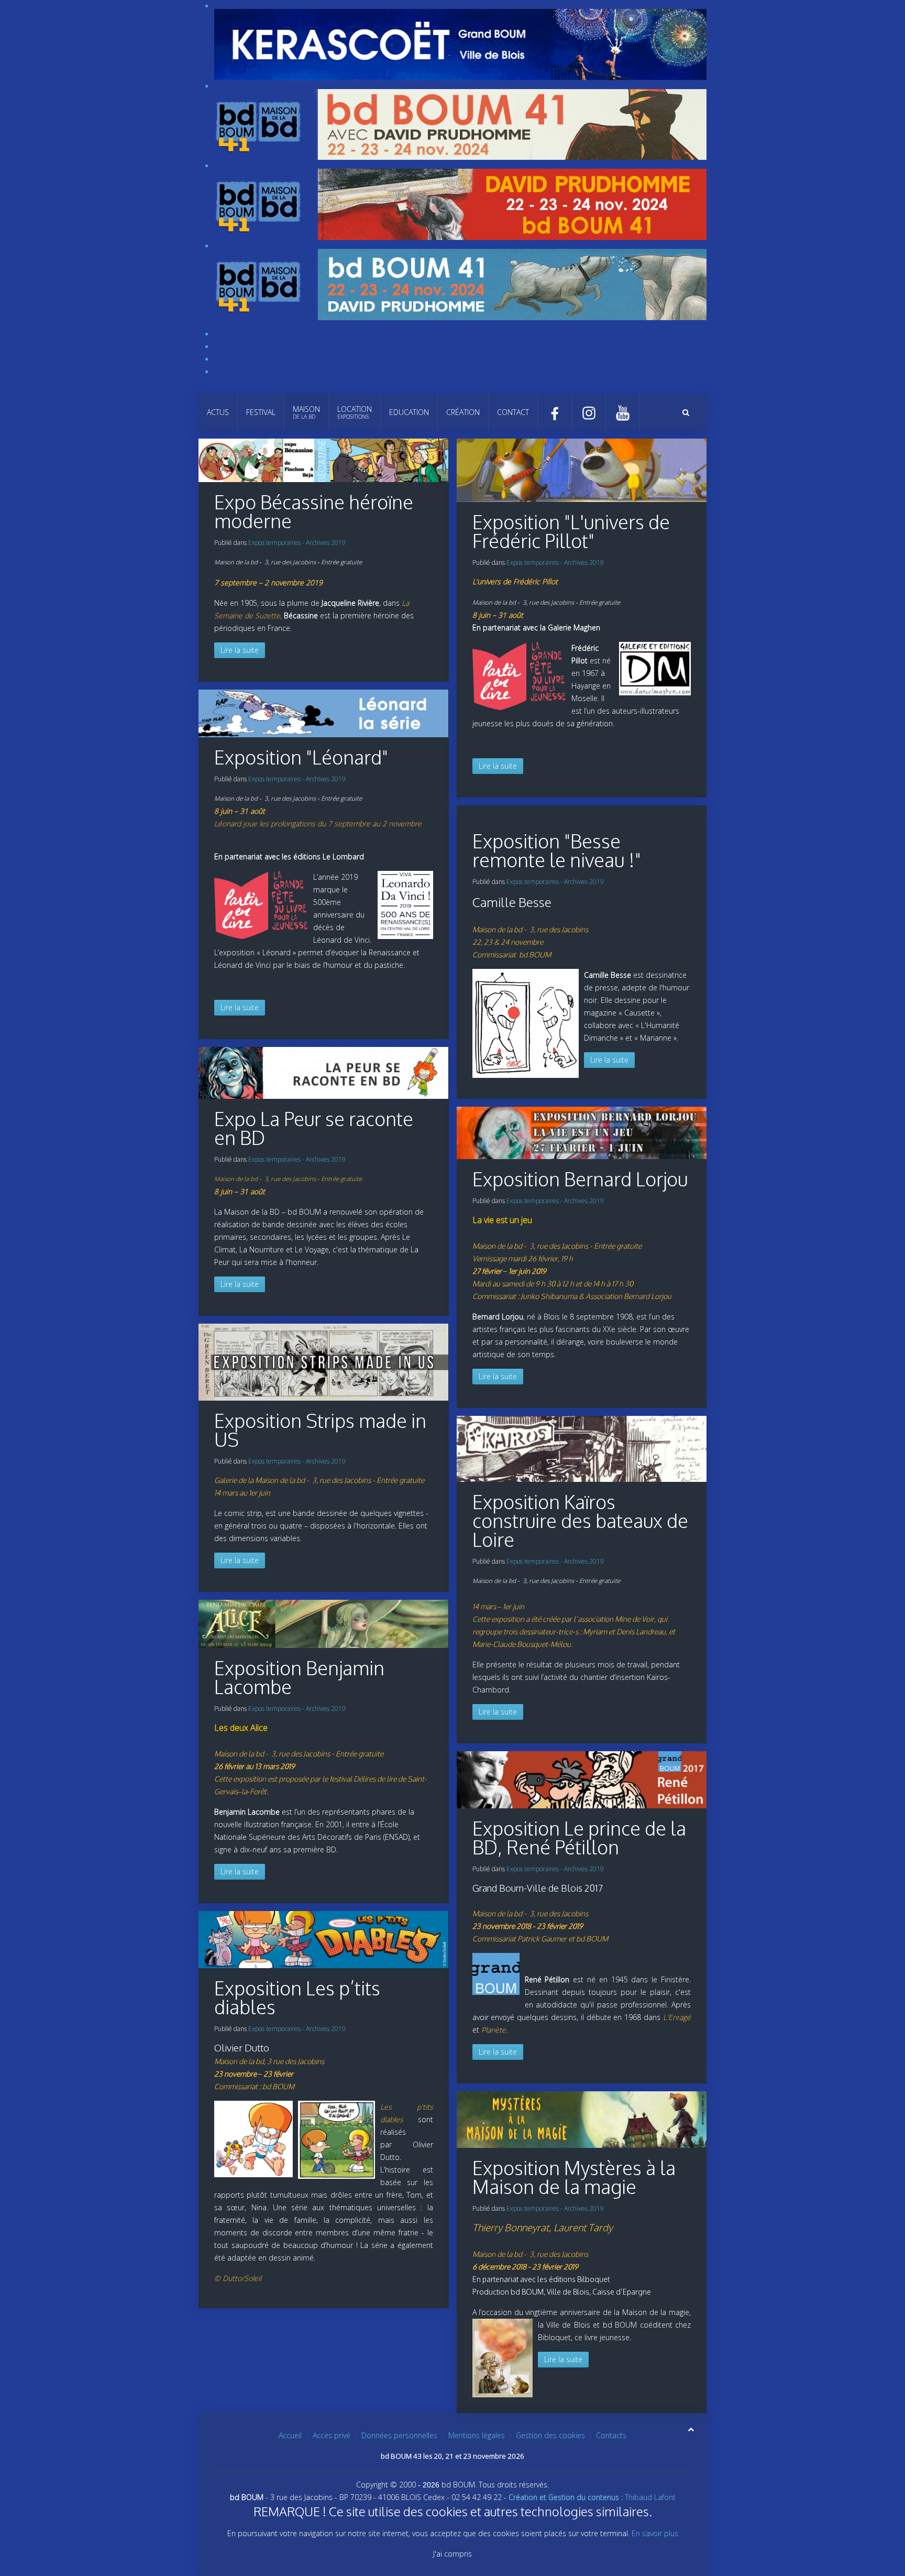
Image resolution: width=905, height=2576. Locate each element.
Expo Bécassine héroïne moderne (314, 511)
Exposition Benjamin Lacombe (299, 1677)
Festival (261, 412)
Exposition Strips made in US (320, 1430)
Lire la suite (240, 650)
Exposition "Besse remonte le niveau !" (557, 850)
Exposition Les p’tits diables (297, 1997)
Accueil (290, 2435)
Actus (218, 412)
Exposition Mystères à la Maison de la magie (574, 2177)
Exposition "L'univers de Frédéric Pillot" (571, 531)
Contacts (611, 2435)
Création (463, 412)
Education (409, 412)
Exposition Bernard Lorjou (580, 1179)
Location (355, 412)
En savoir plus (655, 2533)
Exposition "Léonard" (301, 757)
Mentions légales (477, 2435)
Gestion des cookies (550, 2435)
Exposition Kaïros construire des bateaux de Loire (580, 1520)
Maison (306, 412)
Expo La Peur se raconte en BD (314, 1128)
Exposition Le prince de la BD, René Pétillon (579, 1837)
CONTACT (513, 412)
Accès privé (332, 2435)
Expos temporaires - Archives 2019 (297, 543)
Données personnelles (399, 2435)
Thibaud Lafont (592, 2497)
